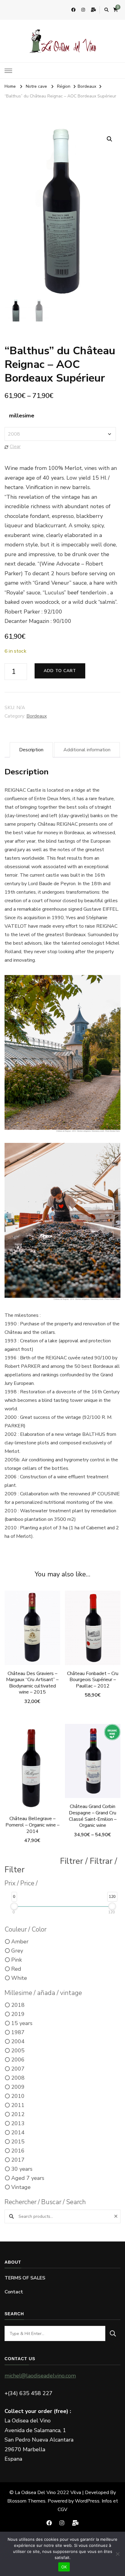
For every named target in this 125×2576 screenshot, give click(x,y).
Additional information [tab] (87, 750)
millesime (22, 416)
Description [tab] (31, 750)
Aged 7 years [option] (28, 2178)
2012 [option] (18, 2114)
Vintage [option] (21, 2187)
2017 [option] (18, 2160)
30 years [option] (22, 2169)
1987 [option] (18, 2032)
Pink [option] (17, 1960)
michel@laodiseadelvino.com (40, 2376)
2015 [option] (18, 2142)
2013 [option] (18, 2123)
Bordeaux (37, 716)
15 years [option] (22, 2023)
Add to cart (60, 671)
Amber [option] (20, 1942)
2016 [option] (18, 2151)
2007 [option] (18, 2069)
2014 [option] (18, 2133)
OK (64, 2567)
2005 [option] (18, 2051)
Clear (15, 447)
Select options (93, 1771)
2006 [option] (18, 2060)
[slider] (14, 1906)
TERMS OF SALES (25, 2278)
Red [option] (16, 1969)
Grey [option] (17, 1951)
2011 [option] (18, 2105)
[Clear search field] (117, 2216)
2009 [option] (18, 2087)
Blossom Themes (26, 2501)
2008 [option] (18, 2078)
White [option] (19, 1978)
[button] (110, 139)
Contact (14, 2292)
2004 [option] (18, 2041)
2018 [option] (18, 2005)
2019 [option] (18, 2014)
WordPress (87, 2501)
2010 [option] (18, 2096)
